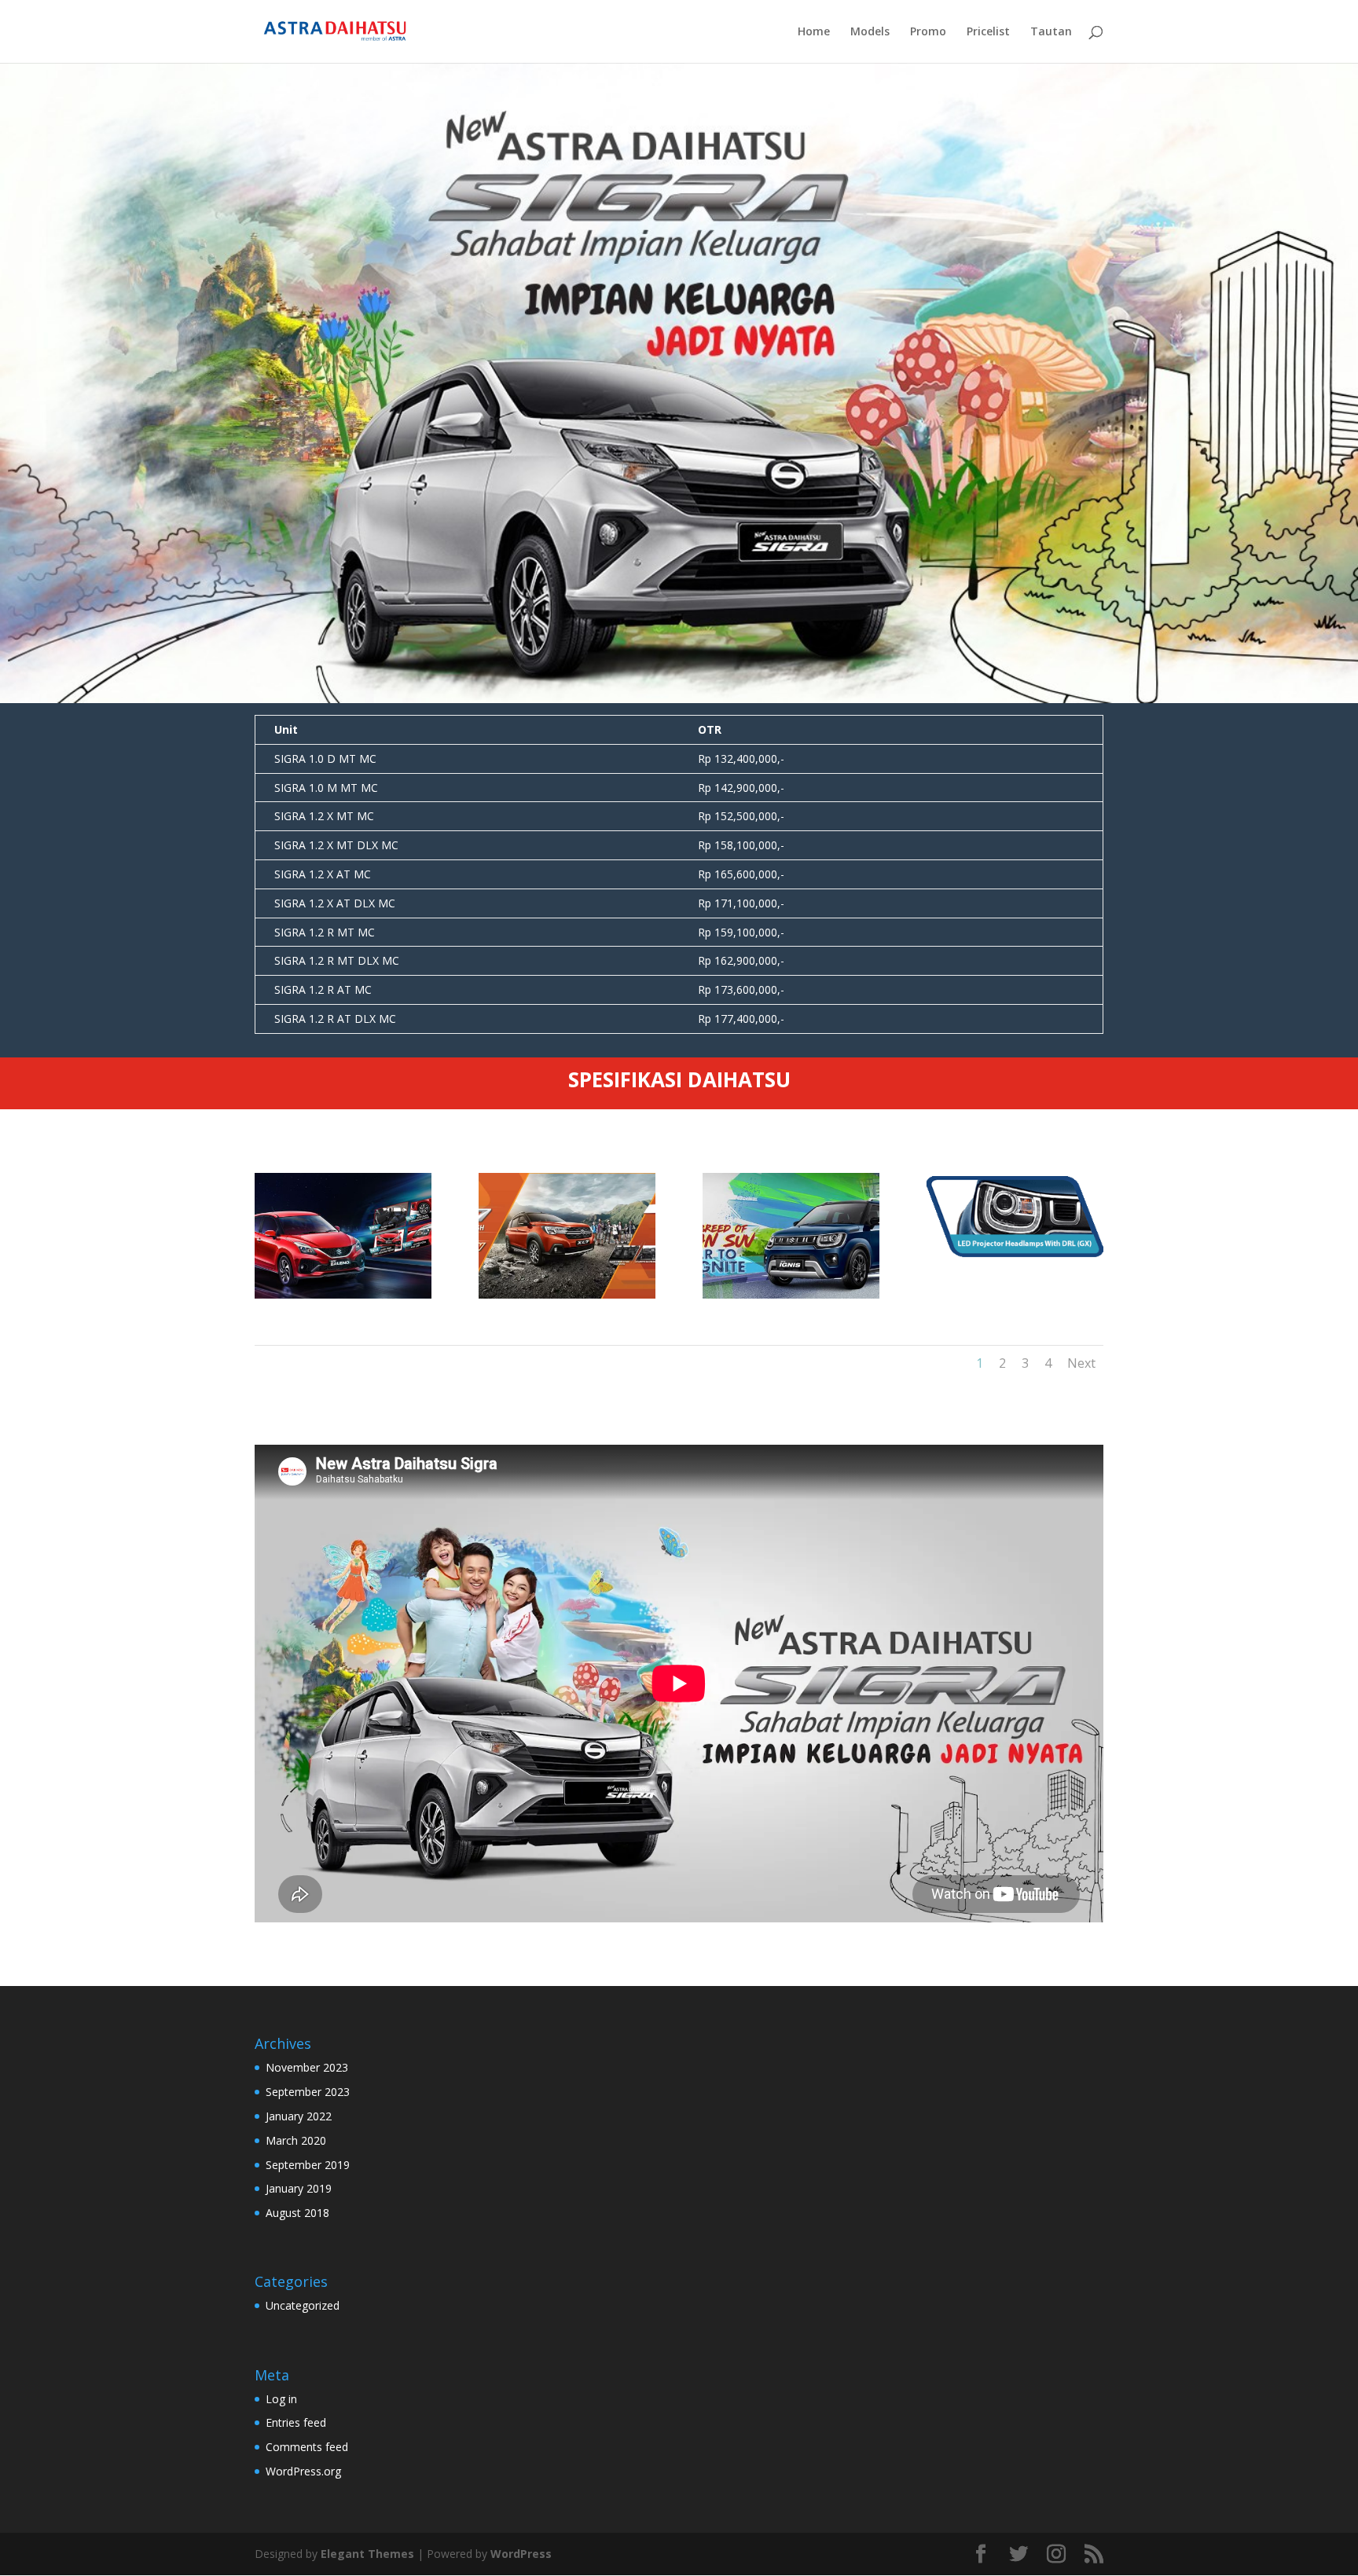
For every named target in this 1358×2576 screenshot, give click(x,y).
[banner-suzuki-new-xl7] (567, 1294)
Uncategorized (303, 2305)
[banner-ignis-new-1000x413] (791, 1294)
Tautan (1051, 32)
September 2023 (308, 2092)
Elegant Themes (367, 2554)
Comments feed (307, 2447)
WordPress (521, 2554)
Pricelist (988, 32)
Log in (281, 2399)
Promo (928, 32)
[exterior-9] (1014, 1253)
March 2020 (296, 2140)
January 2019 (299, 2188)
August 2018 (297, 2213)
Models (870, 32)
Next (1081, 1363)
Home (814, 32)
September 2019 (308, 2165)
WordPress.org (303, 2471)
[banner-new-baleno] (343, 1294)
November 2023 (307, 2067)
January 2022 (299, 2116)
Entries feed (296, 2422)
